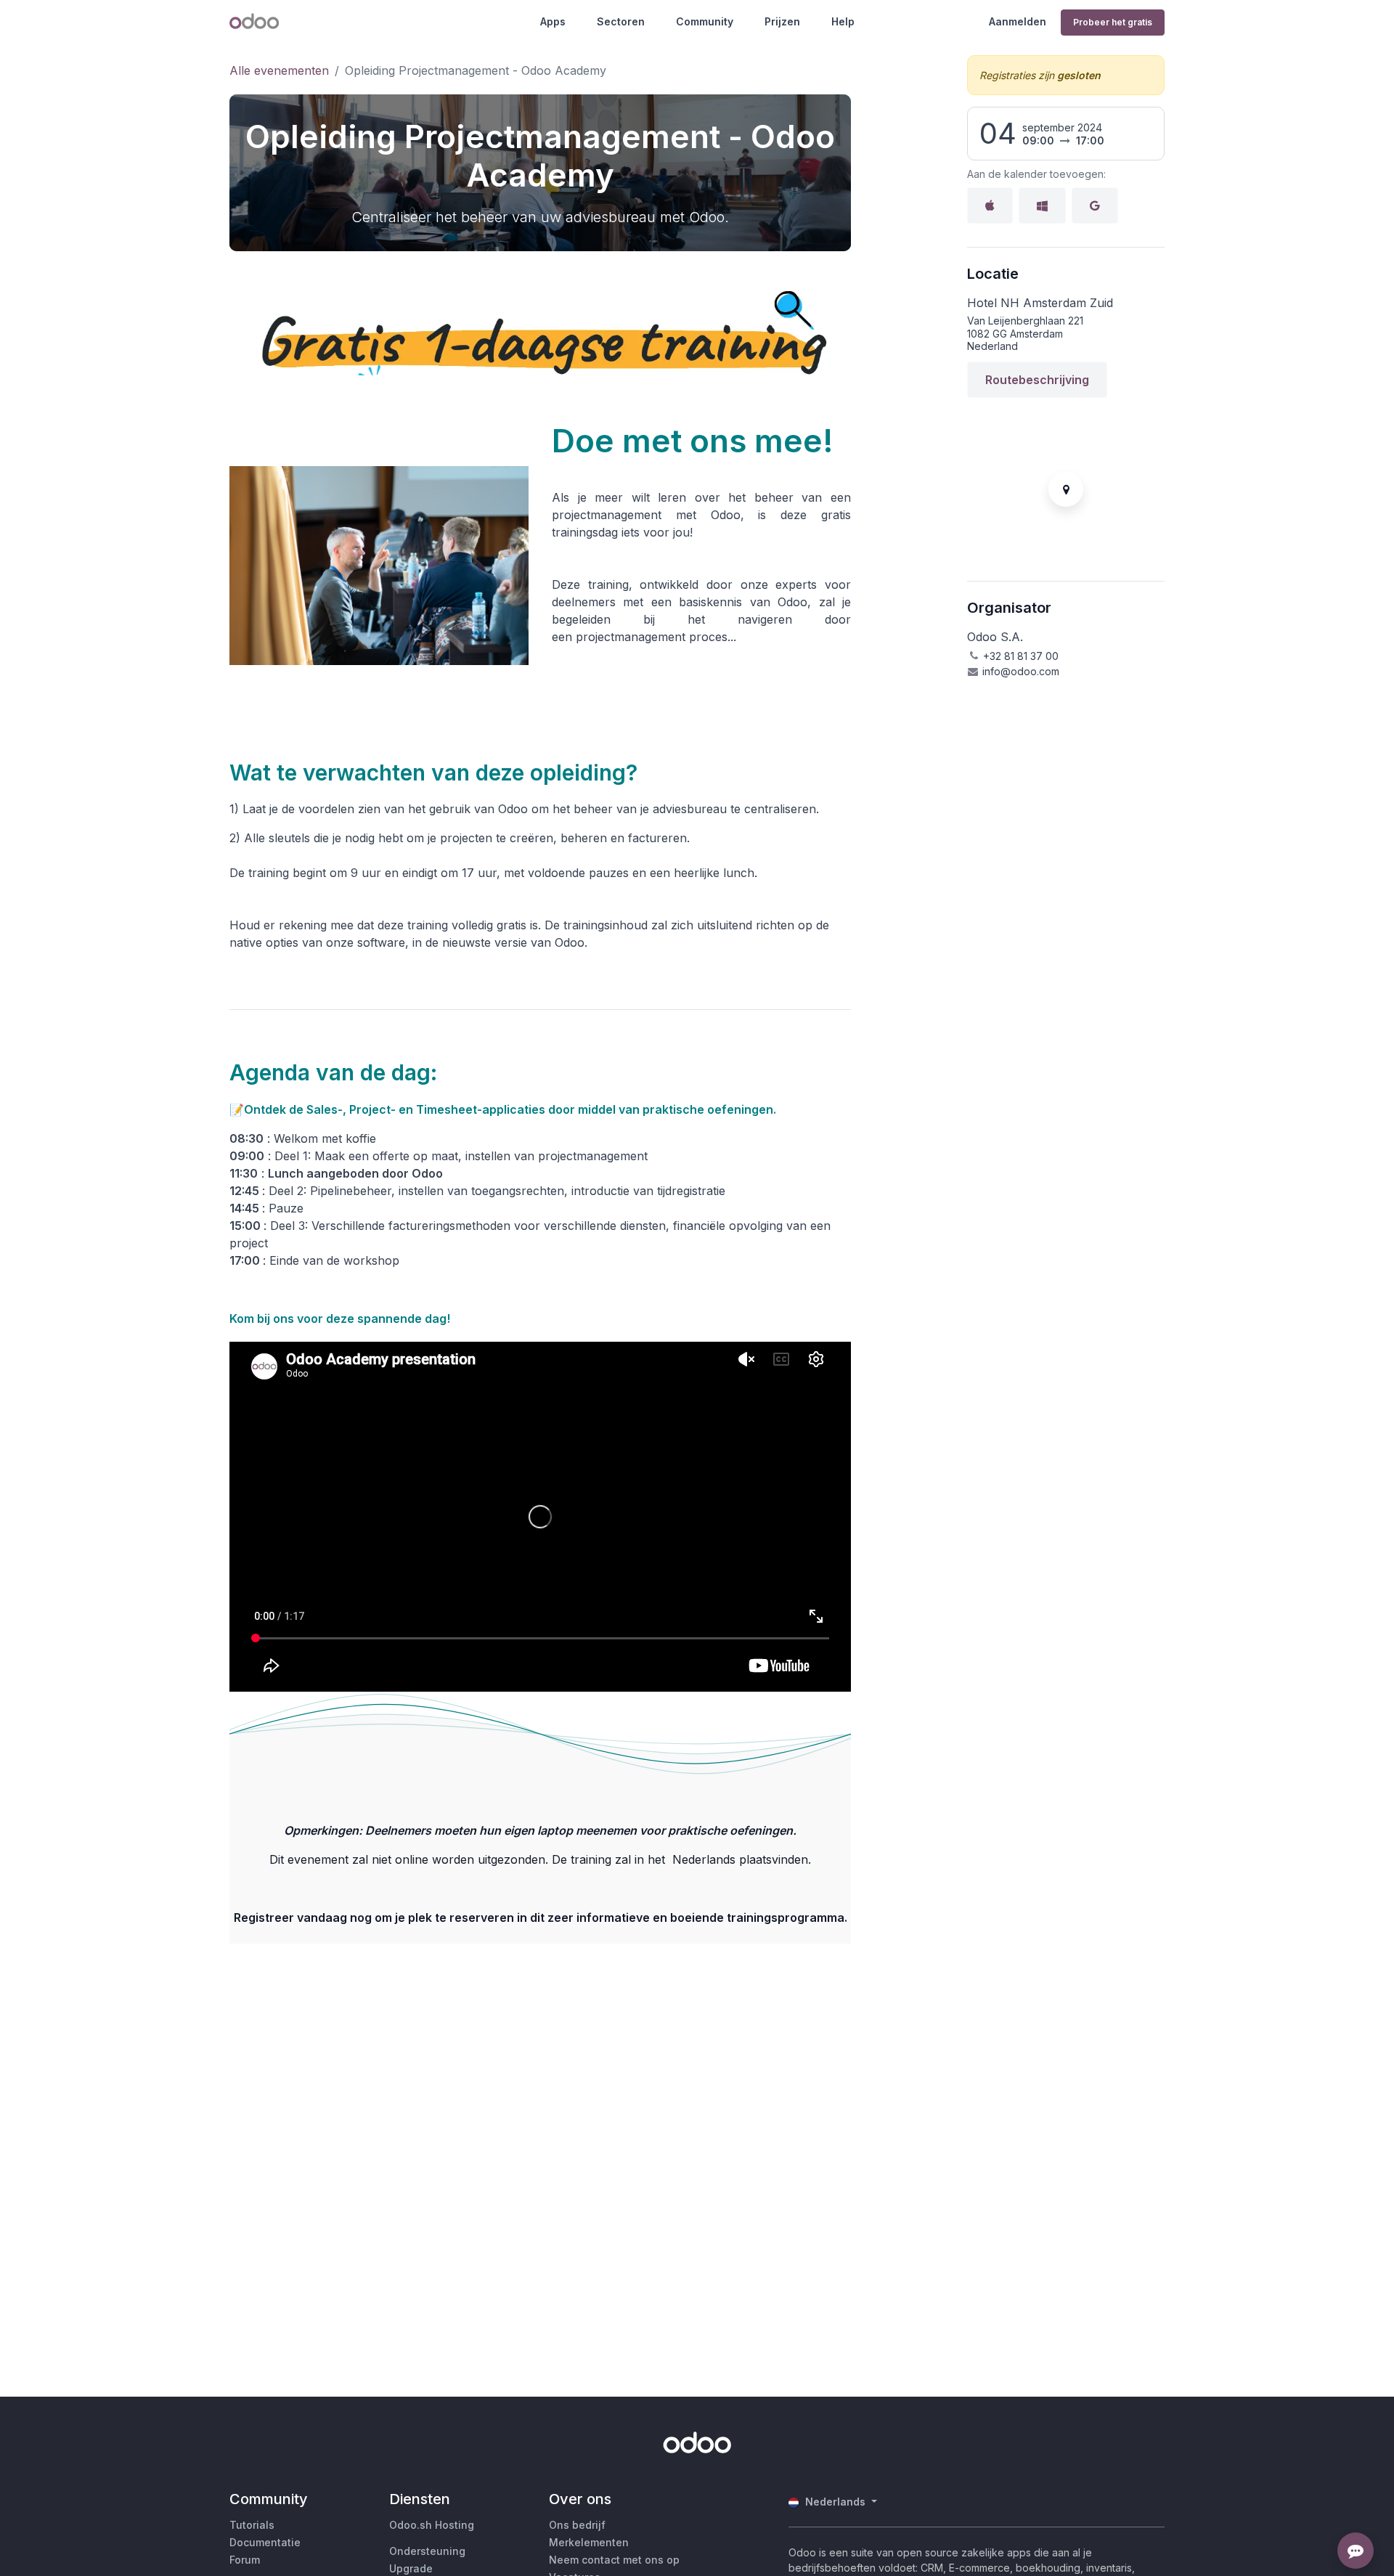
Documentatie (265, 2542)
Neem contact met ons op (614, 2560)
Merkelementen (589, 2542)
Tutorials (252, 2525)
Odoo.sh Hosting (432, 2525)
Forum (245, 2560)
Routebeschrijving (1037, 380)
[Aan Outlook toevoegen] (1042, 205)
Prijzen (782, 21)
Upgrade (411, 2568)
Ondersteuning (427, 2551)
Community (705, 21)
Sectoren (621, 21)
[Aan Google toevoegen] (1095, 205)
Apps (553, 21)
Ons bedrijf (577, 2525)
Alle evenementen (279, 70)
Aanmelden (1018, 21)
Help (843, 21)
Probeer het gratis (1113, 22)
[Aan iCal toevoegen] (990, 205)
